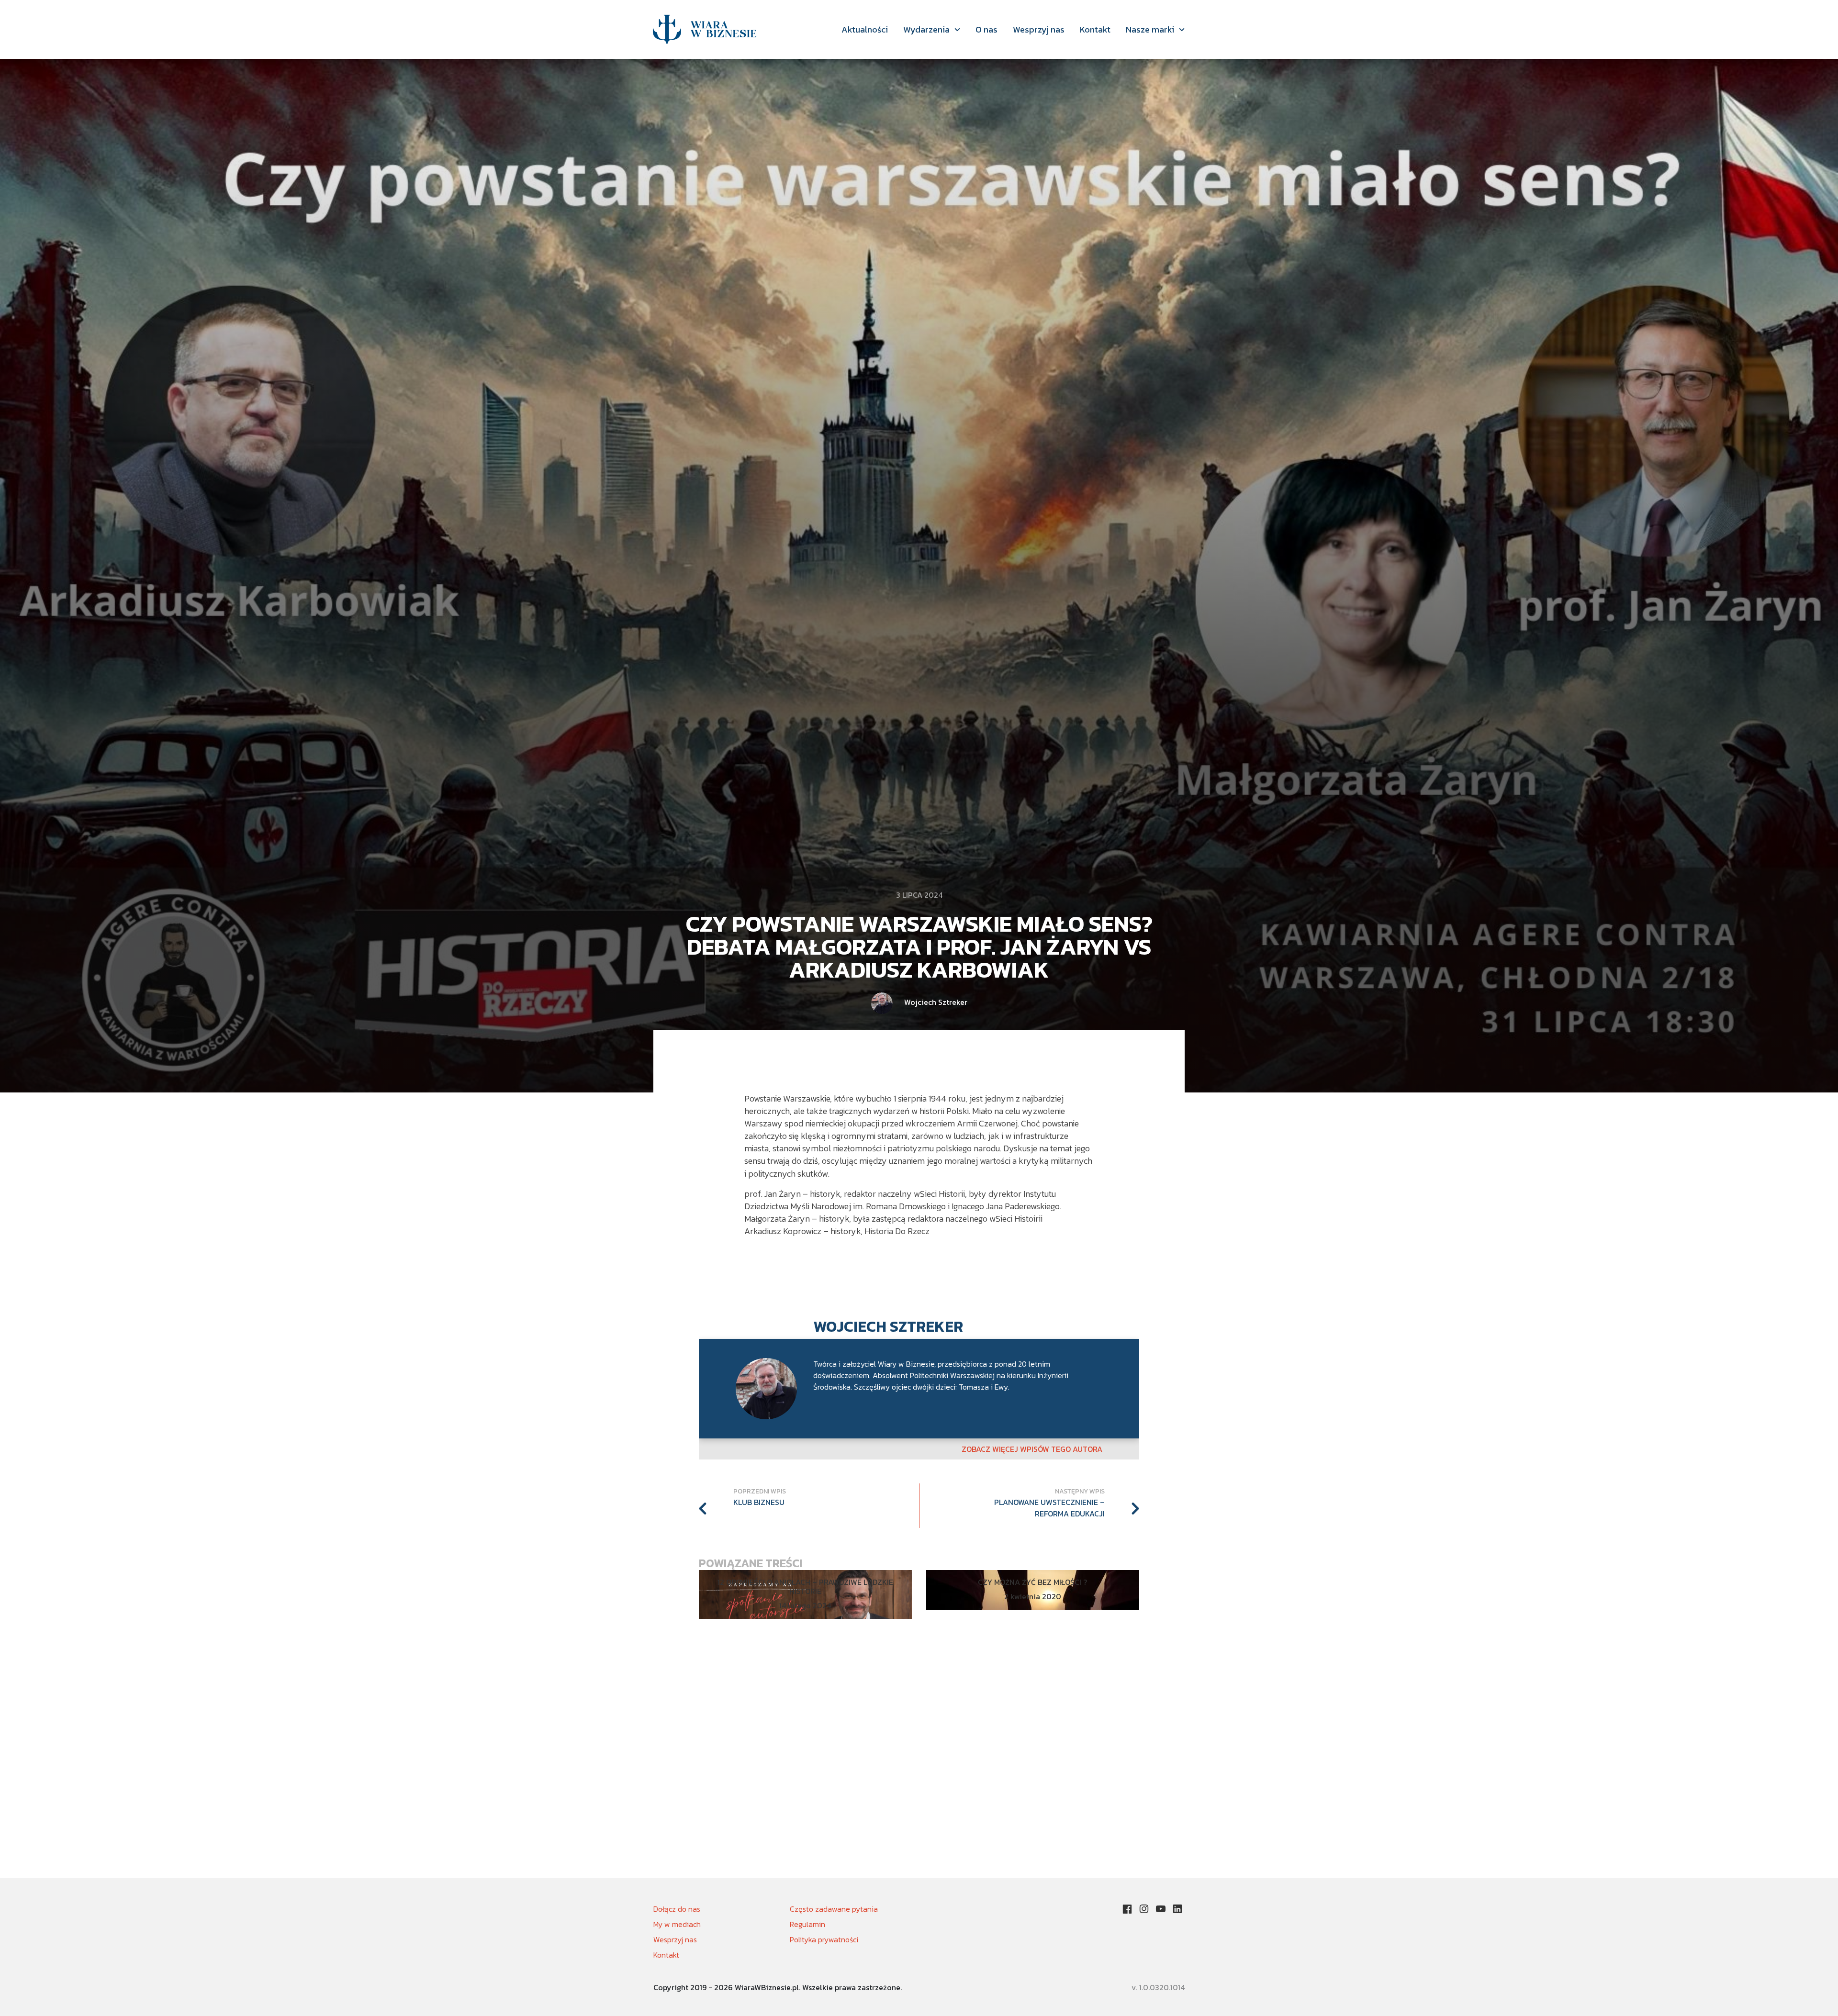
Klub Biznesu (759, 1502)
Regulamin (807, 1924)
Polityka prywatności (824, 1939)
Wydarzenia (926, 29)
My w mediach (677, 1924)
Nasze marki (1150, 29)
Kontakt (1095, 29)
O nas (986, 29)
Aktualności (865, 29)
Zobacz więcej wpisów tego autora (1032, 1449)
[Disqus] (919, 1756)
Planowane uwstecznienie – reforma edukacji (1049, 1508)
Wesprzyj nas (1039, 29)
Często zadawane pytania (834, 1909)
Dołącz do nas (677, 1909)
